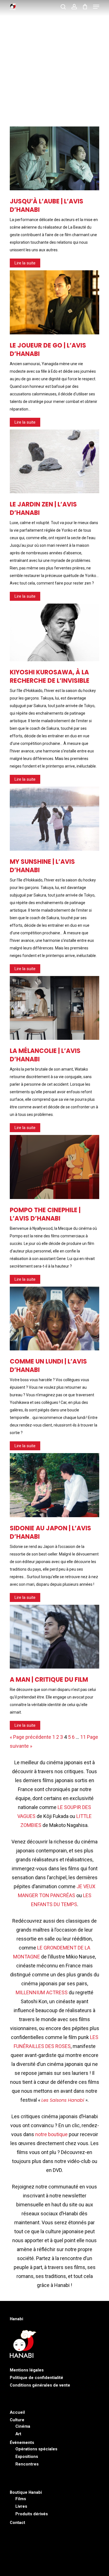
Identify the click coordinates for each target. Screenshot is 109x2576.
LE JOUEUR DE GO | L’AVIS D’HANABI (48, 350)
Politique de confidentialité (36, 2378)
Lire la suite (25, 263)
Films (21, 2499)
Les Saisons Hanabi (63, 2100)
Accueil (17, 2412)
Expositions (27, 2457)
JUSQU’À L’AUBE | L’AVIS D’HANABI (47, 206)
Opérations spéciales (36, 2449)
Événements (22, 2443)
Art (18, 2434)
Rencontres (27, 2464)
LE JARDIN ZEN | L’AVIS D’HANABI (43, 509)
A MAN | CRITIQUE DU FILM (49, 1680)
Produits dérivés (32, 2514)
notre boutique (51, 2134)
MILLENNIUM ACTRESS (42, 1992)
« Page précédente (30, 1737)
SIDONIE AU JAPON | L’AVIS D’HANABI (50, 1532)
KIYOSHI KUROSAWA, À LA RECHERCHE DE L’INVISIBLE (50, 676)
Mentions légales (27, 2370)
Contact (17, 2523)
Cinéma (23, 2426)
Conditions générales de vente (40, 2385)
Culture (17, 2420)
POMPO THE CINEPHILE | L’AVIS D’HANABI (45, 1214)
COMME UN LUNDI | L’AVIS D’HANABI (48, 1366)
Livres (21, 2506)
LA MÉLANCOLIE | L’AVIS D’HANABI (45, 1055)
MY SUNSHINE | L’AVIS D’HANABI (42, 866)
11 (83, 1737)
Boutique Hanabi (26, 2492)
